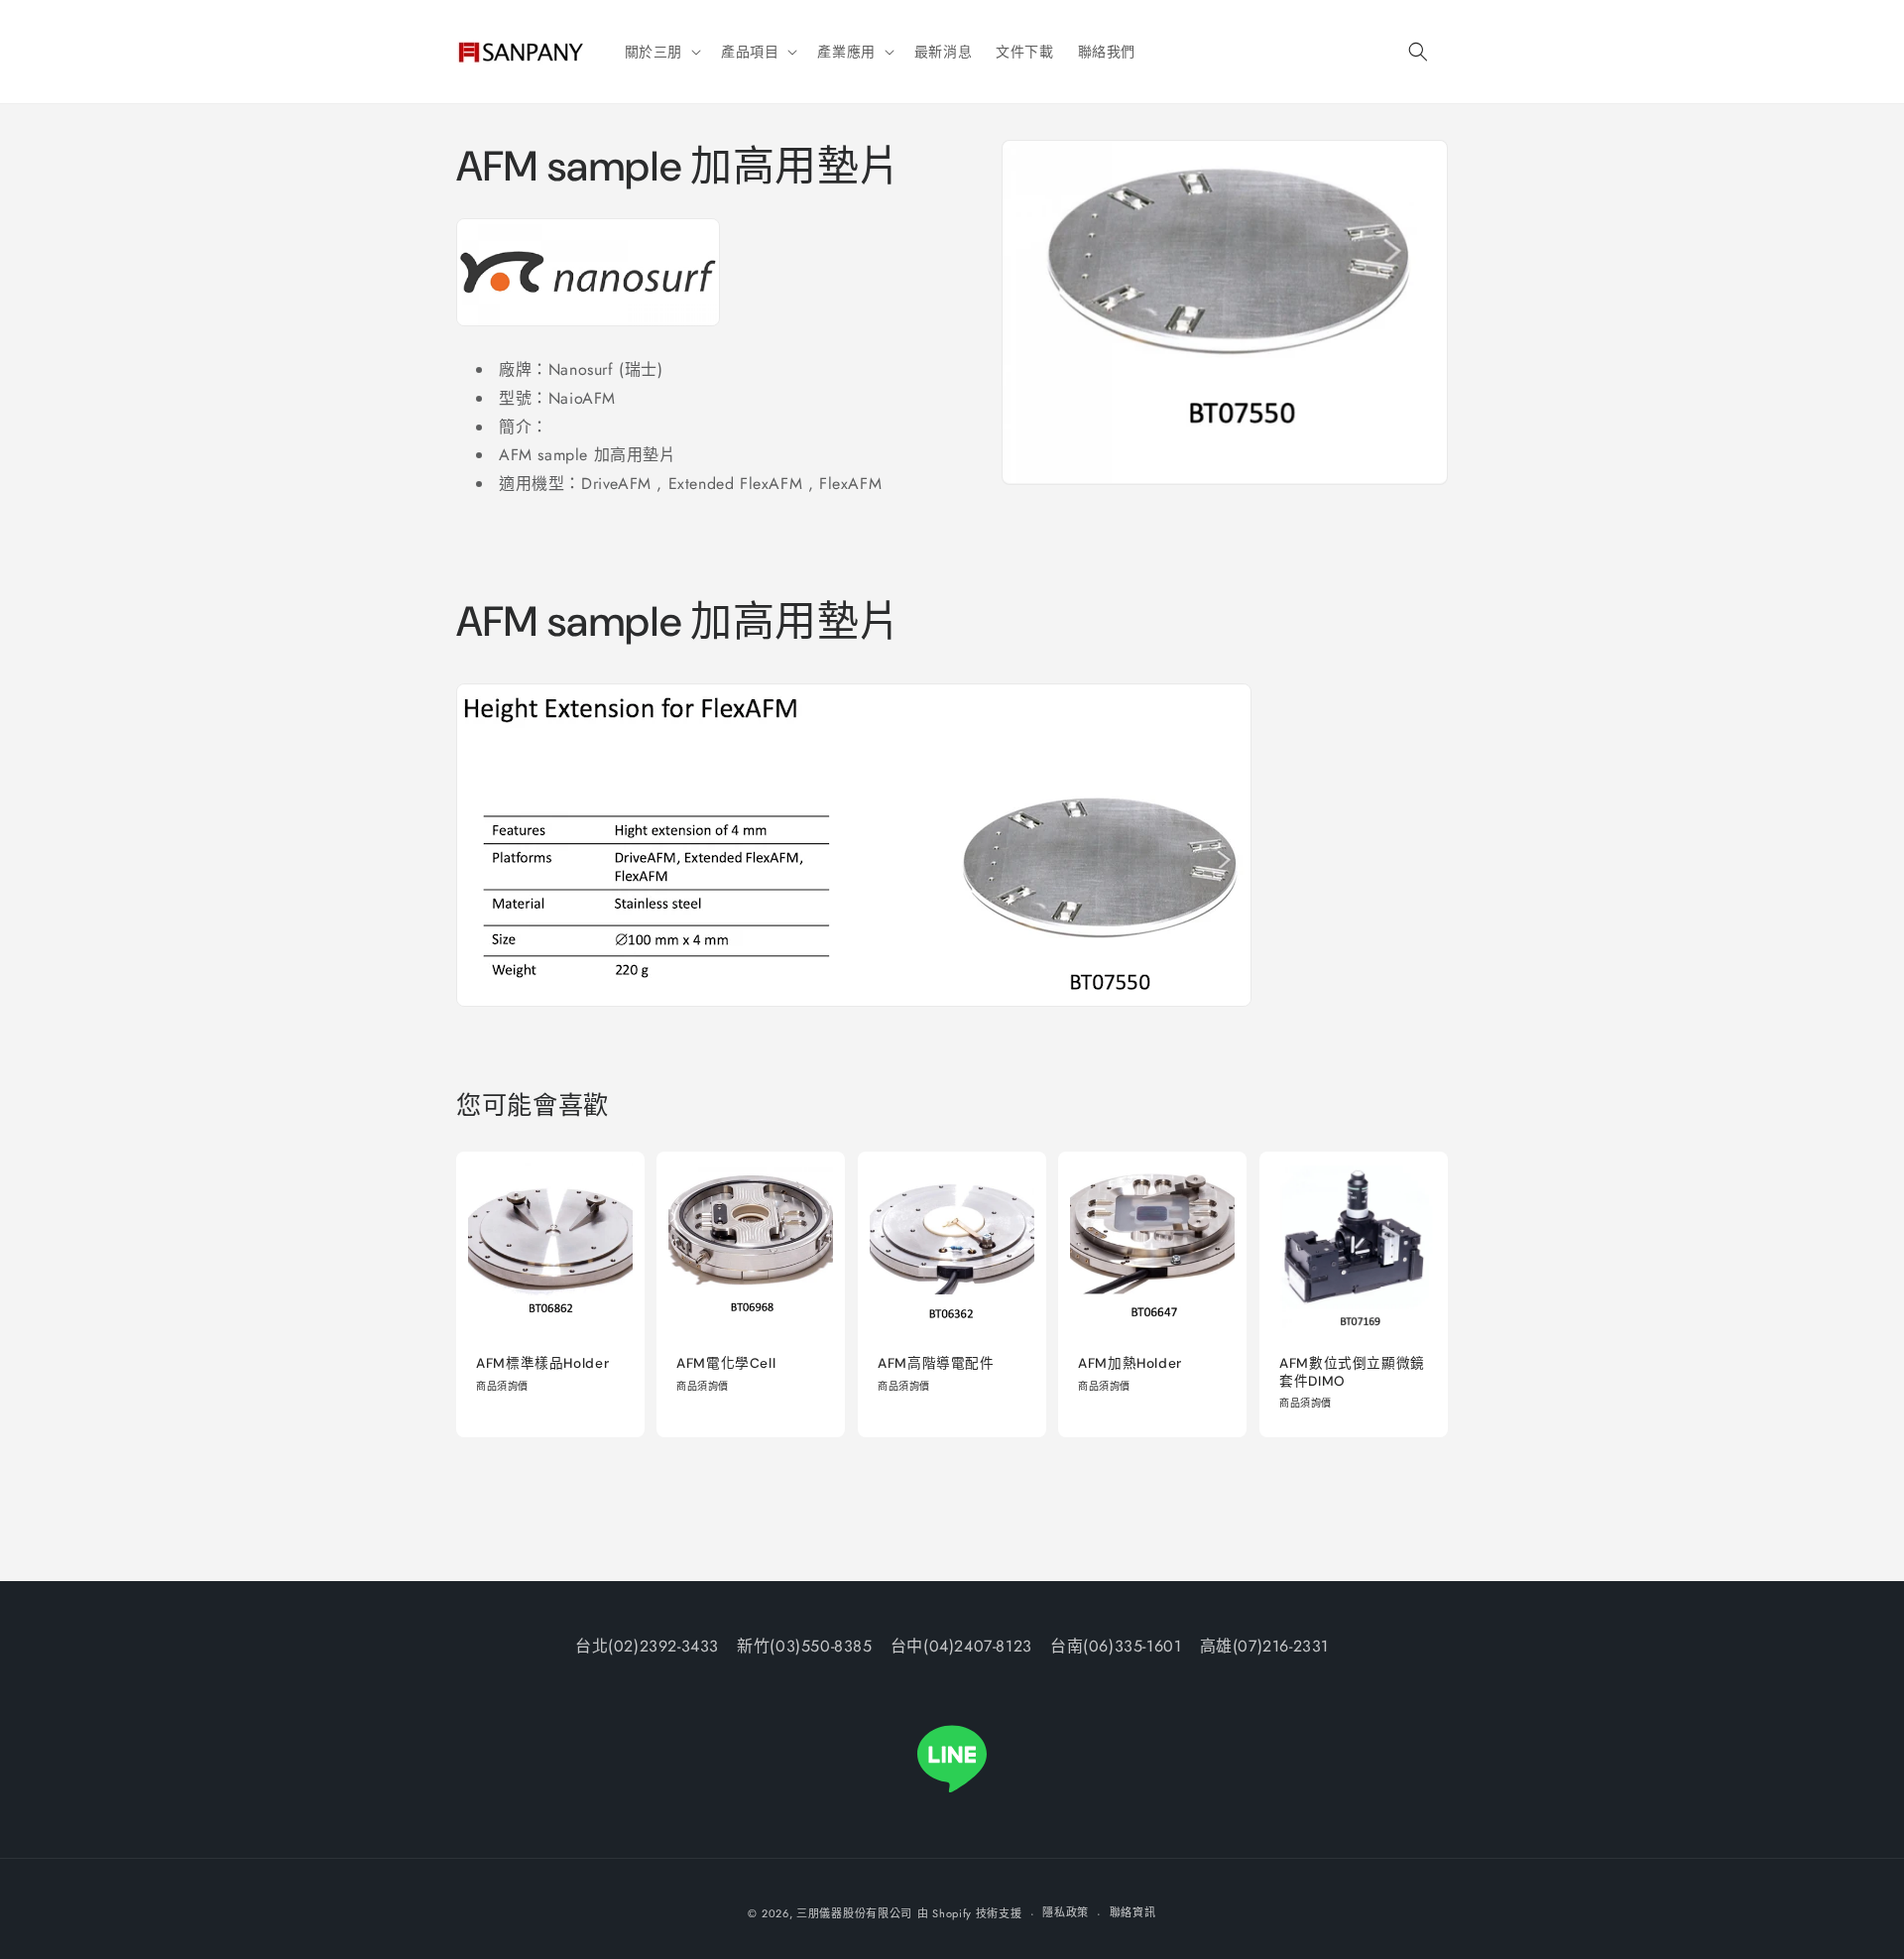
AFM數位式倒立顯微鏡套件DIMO (1352, 1373)
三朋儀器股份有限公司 (854, 1913)
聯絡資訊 (1133, 1912)
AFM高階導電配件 (936, 1364)
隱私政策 (1066, 1912)
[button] (661, 52)
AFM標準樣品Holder (542, 1364)
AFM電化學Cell (726, 1364)
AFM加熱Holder (1130, 1364)
